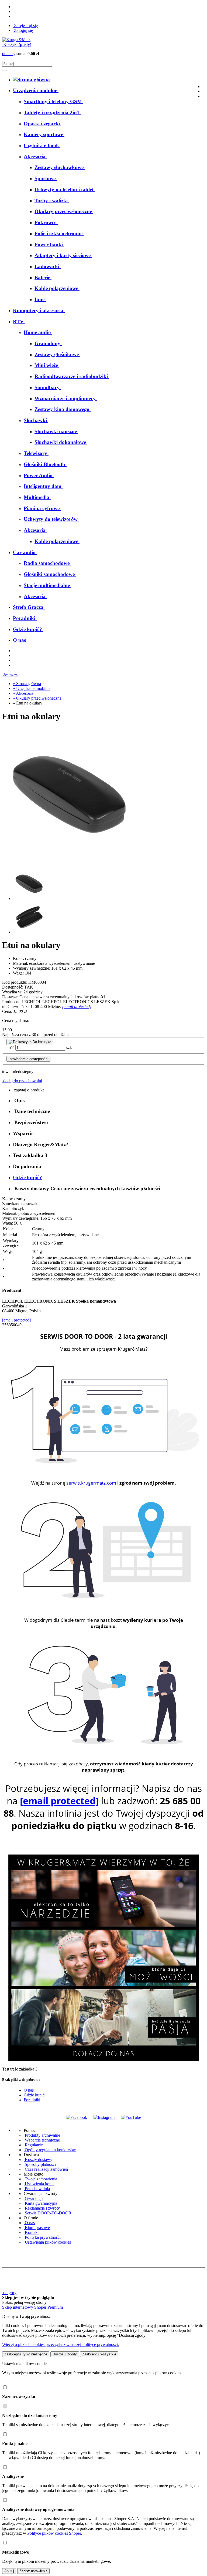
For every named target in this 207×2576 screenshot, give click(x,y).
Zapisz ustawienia (33, 2571)
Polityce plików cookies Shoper (54, 2533)
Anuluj (9, 2571)
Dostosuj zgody (65, 2354)
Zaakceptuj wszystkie (99, 2354)
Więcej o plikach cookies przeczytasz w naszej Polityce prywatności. (61, 2344)
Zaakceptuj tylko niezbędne (26, 2354)
